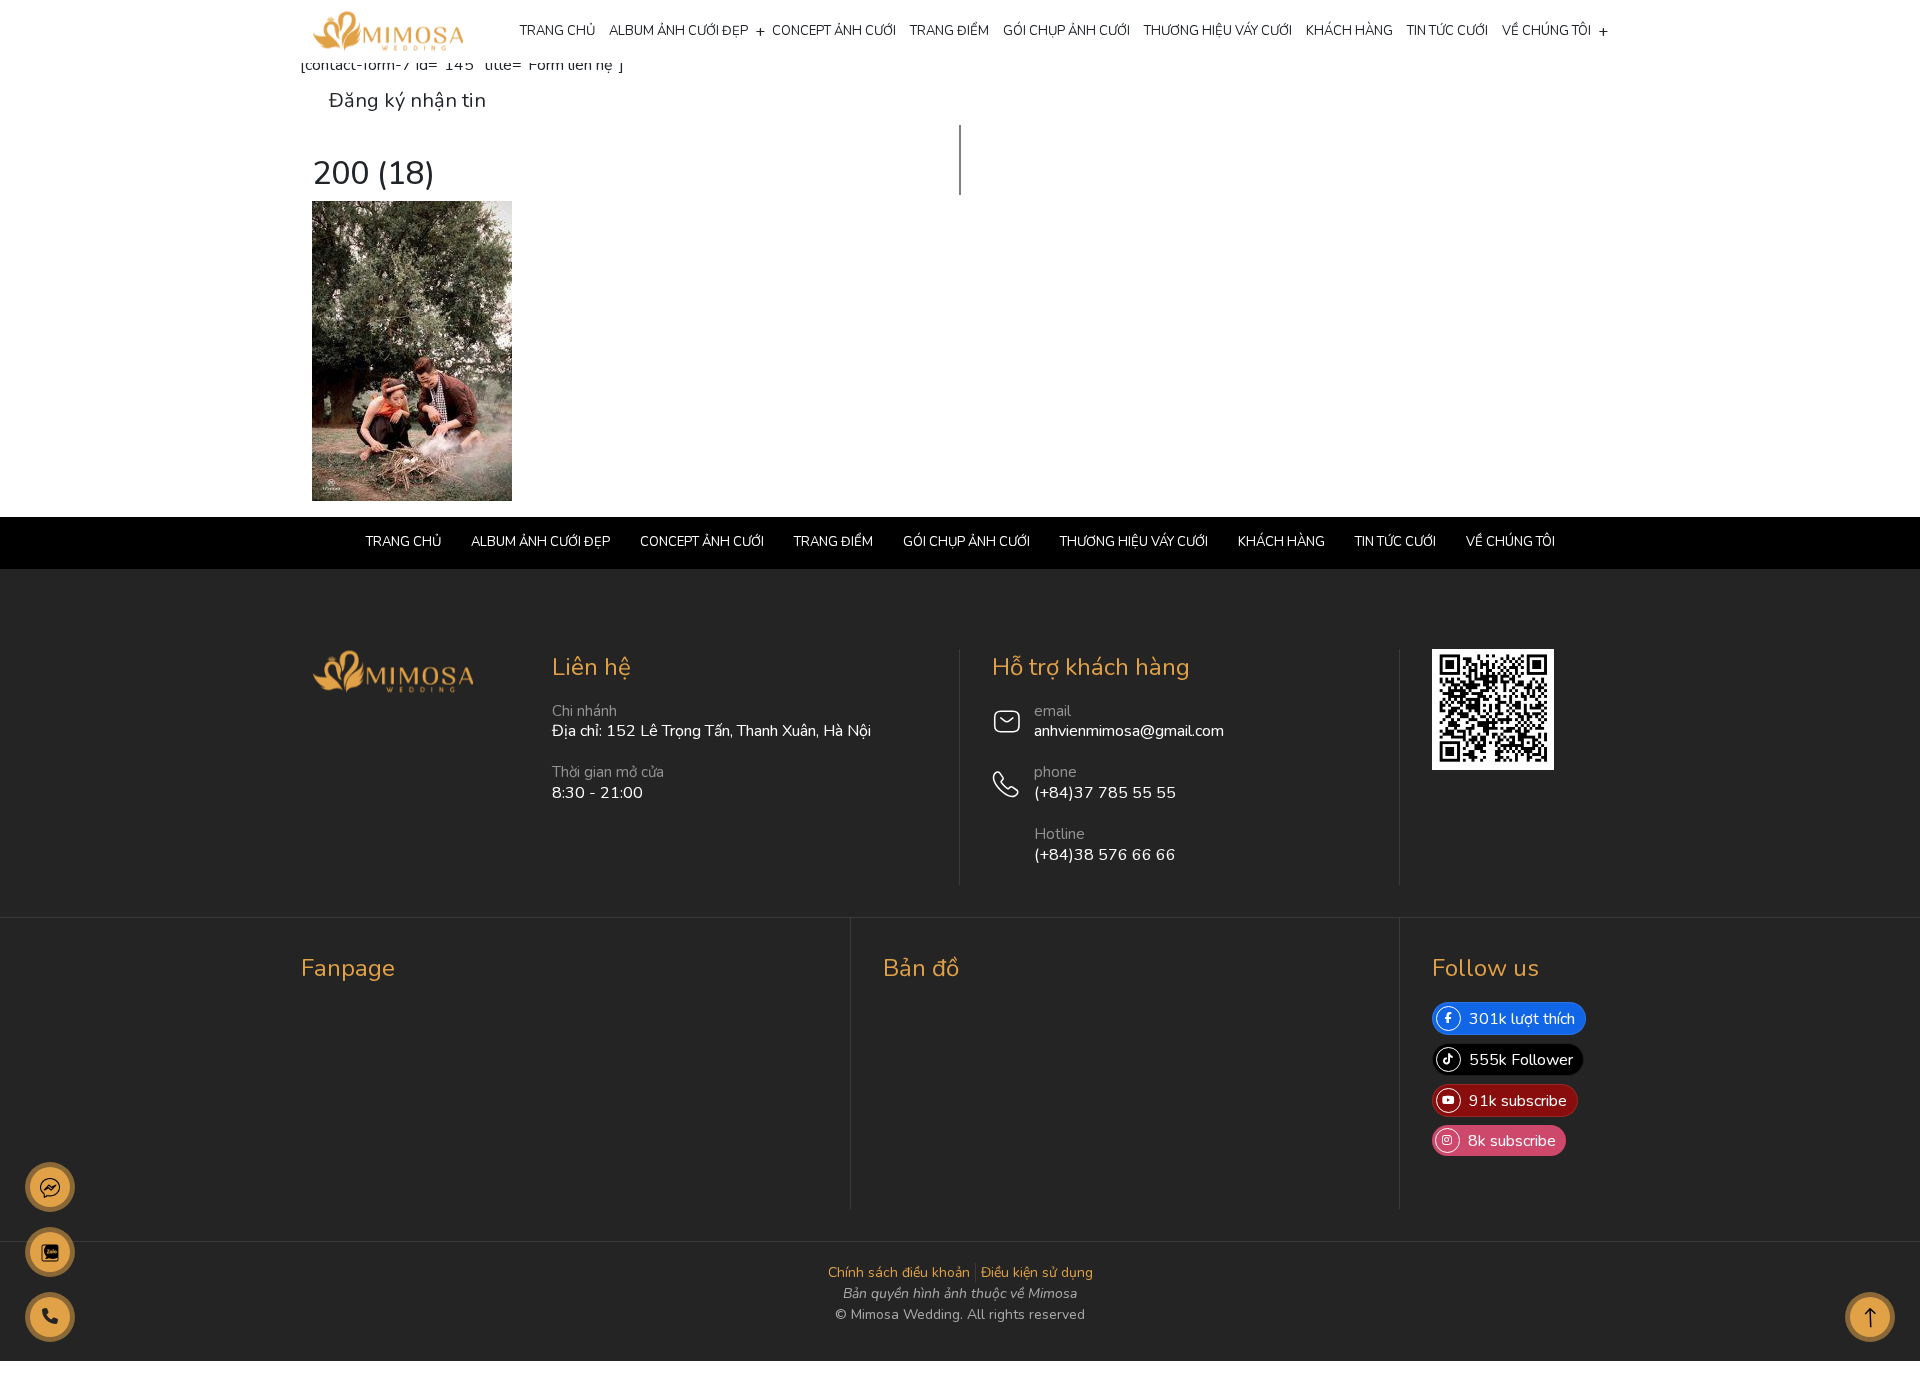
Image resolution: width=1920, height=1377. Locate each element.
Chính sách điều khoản (899, 1272)
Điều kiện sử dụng (1037, 1272)
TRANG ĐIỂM (949, 31)
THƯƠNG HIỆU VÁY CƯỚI (1218, 31)
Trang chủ (557, 31)
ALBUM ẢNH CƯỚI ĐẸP (678, 31)
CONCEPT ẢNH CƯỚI (834, 31)
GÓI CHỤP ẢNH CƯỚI (1066, 31)
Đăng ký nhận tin (407, 100)
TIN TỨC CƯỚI (1447, 31)
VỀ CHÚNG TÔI (1546, 31)
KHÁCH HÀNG (1349, 31)
